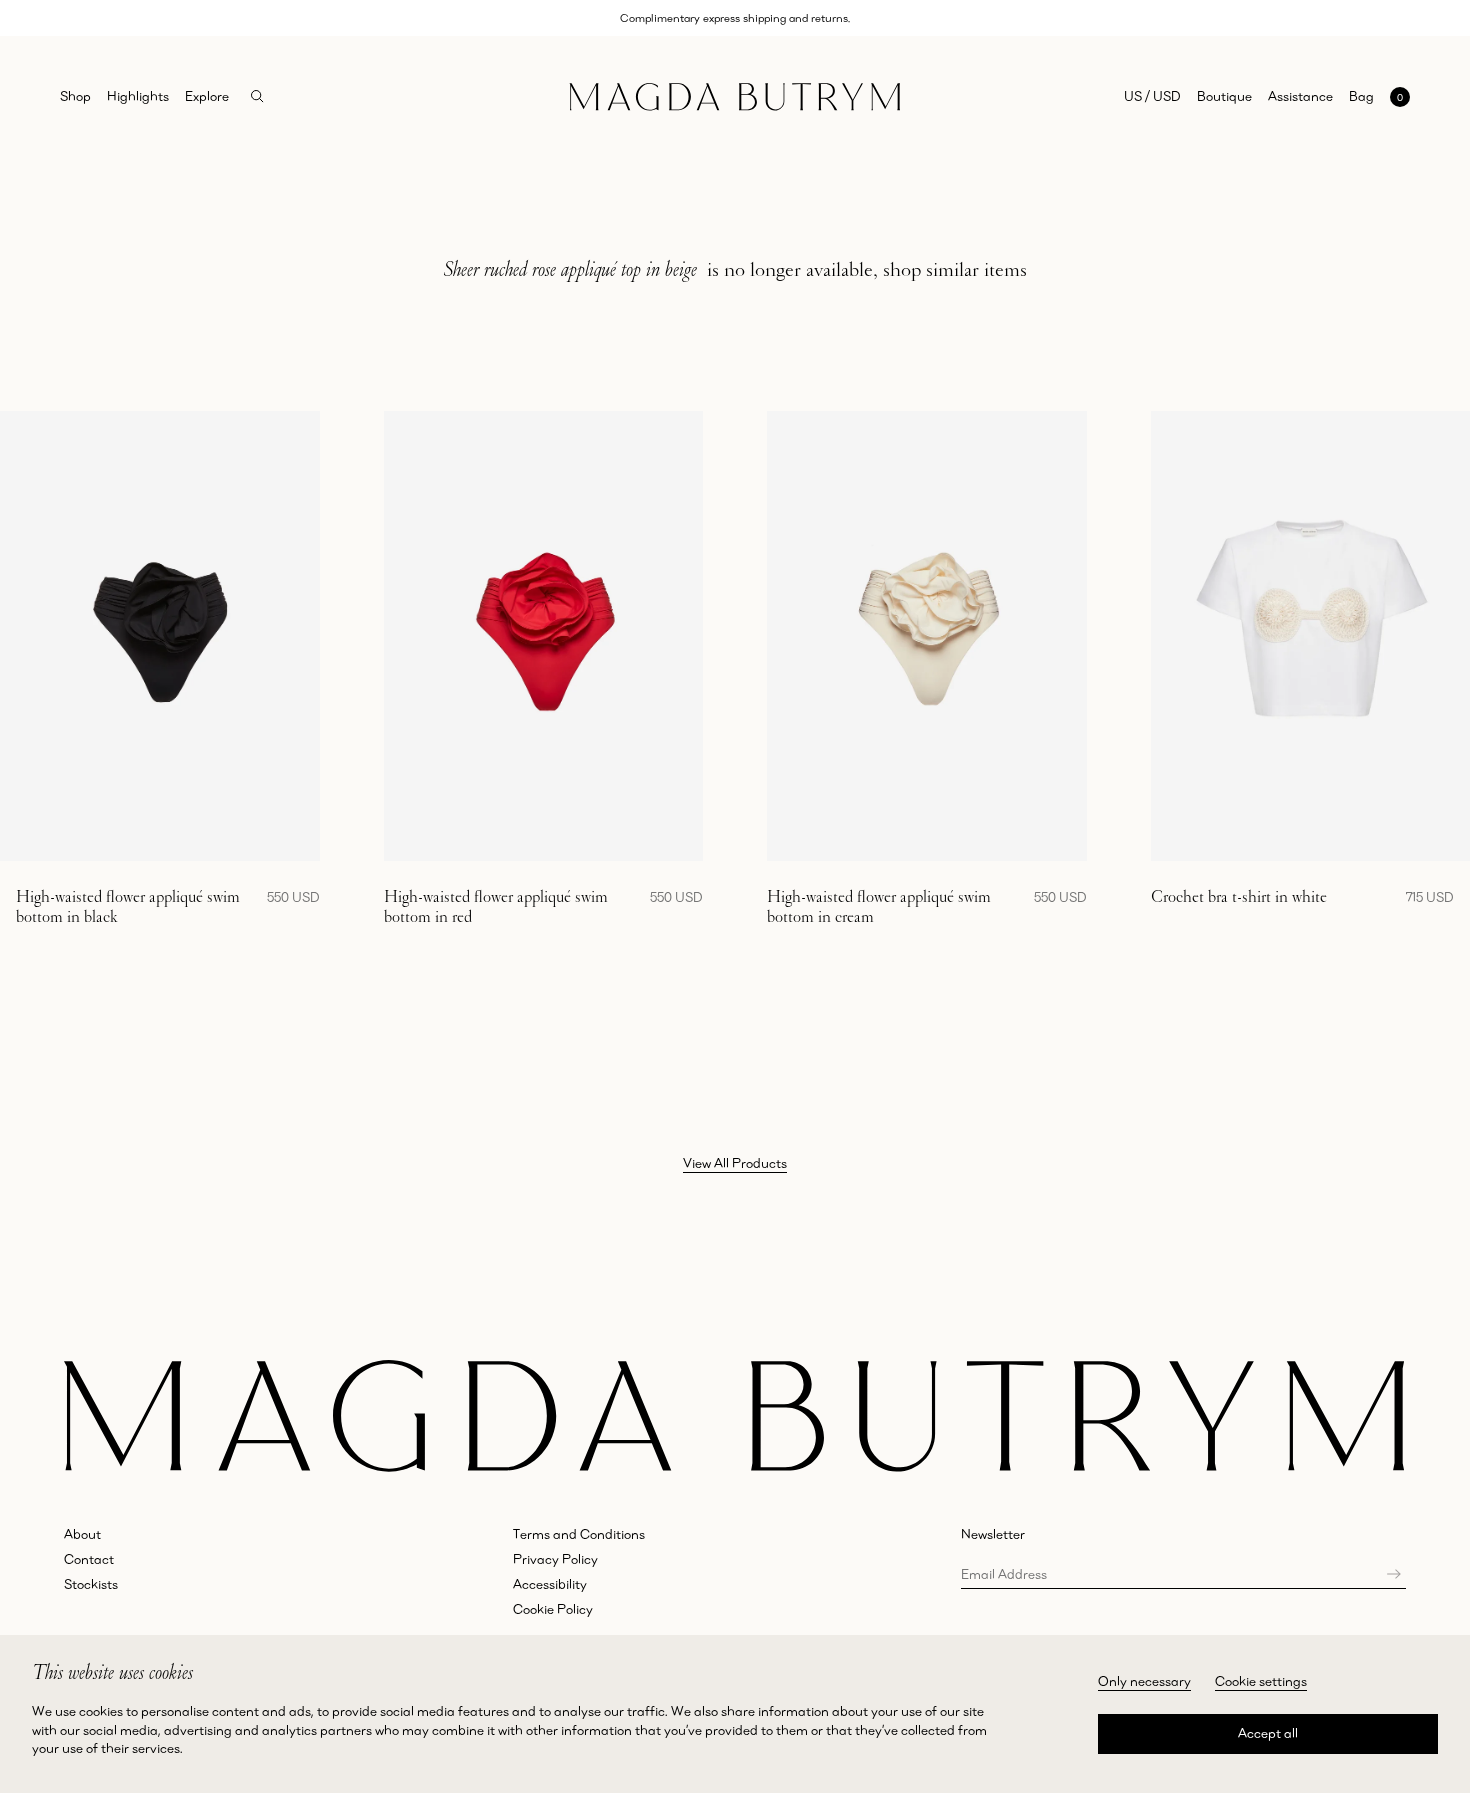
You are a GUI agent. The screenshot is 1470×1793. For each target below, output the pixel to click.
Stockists (91, 1584)
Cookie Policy (553, 1609)
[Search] (257, 96)
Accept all (1268, 1733)
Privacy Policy (555, 1559)
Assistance (1300, 96)
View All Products (735, 1163)
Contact (89, 1559)
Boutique (1224, 96)
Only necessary (1144, 1681)
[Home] (735, 96)
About (82, 1534)
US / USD (1152, 96)
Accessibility (550, 1584)
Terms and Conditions (579, 1534)
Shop (75, 96)
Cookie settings (1261, 1681)
